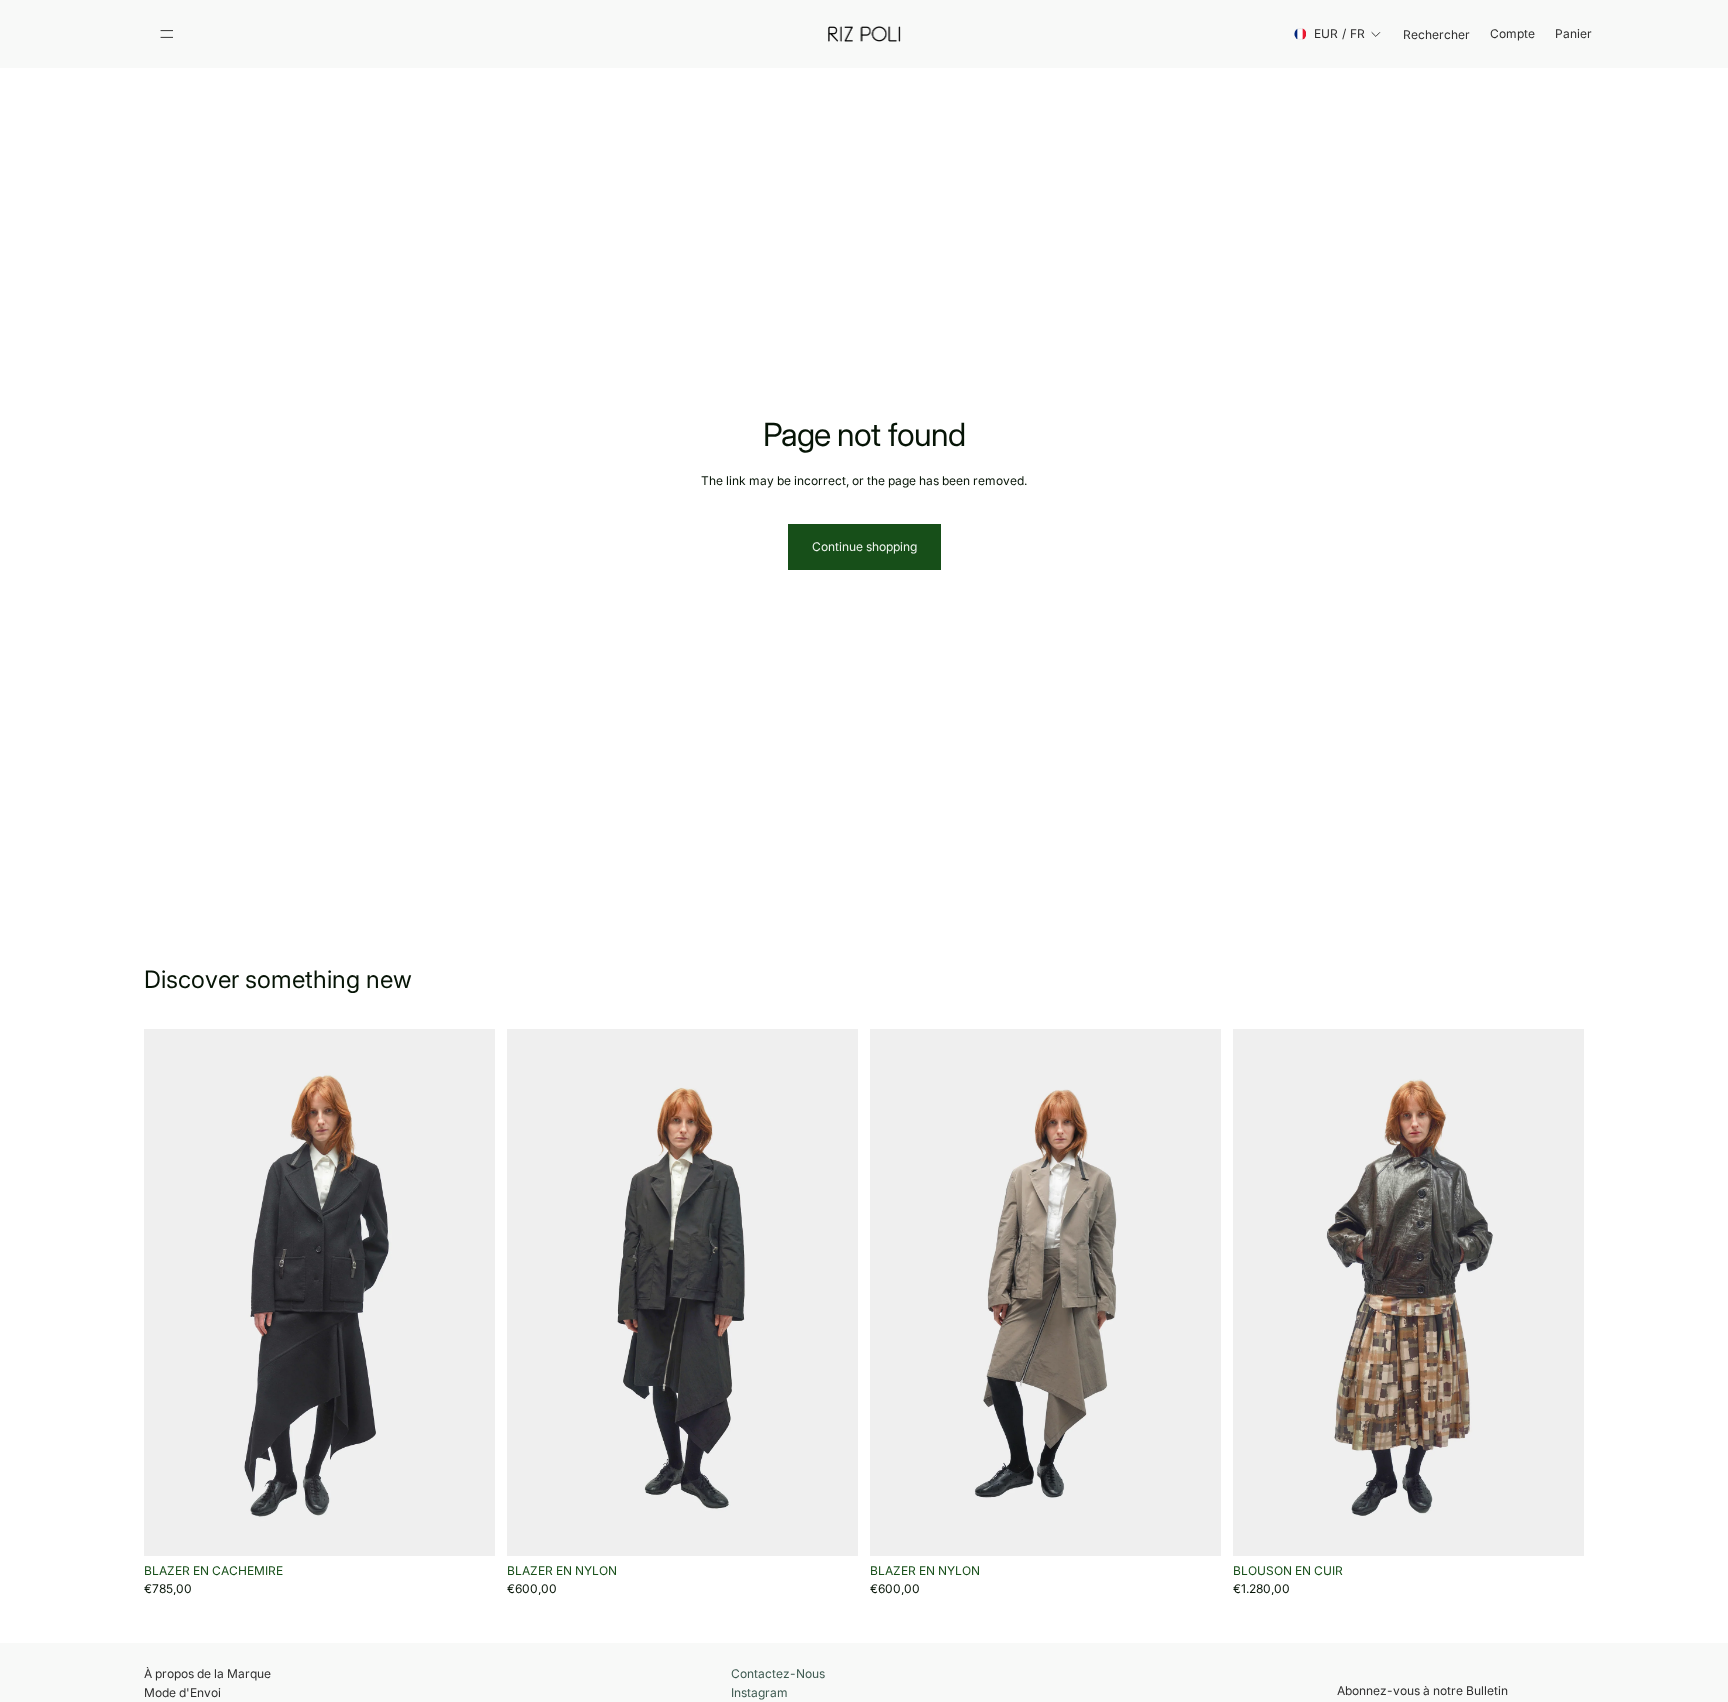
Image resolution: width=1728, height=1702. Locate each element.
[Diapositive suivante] (465, 1293)
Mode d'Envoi (182, 1692)
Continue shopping (864, 546)
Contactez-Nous (778, 1674)
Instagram (759, 1693)
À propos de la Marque (207, 1673)
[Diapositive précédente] (174, 1293)
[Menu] (167, 34)
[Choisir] (464, 1525)
